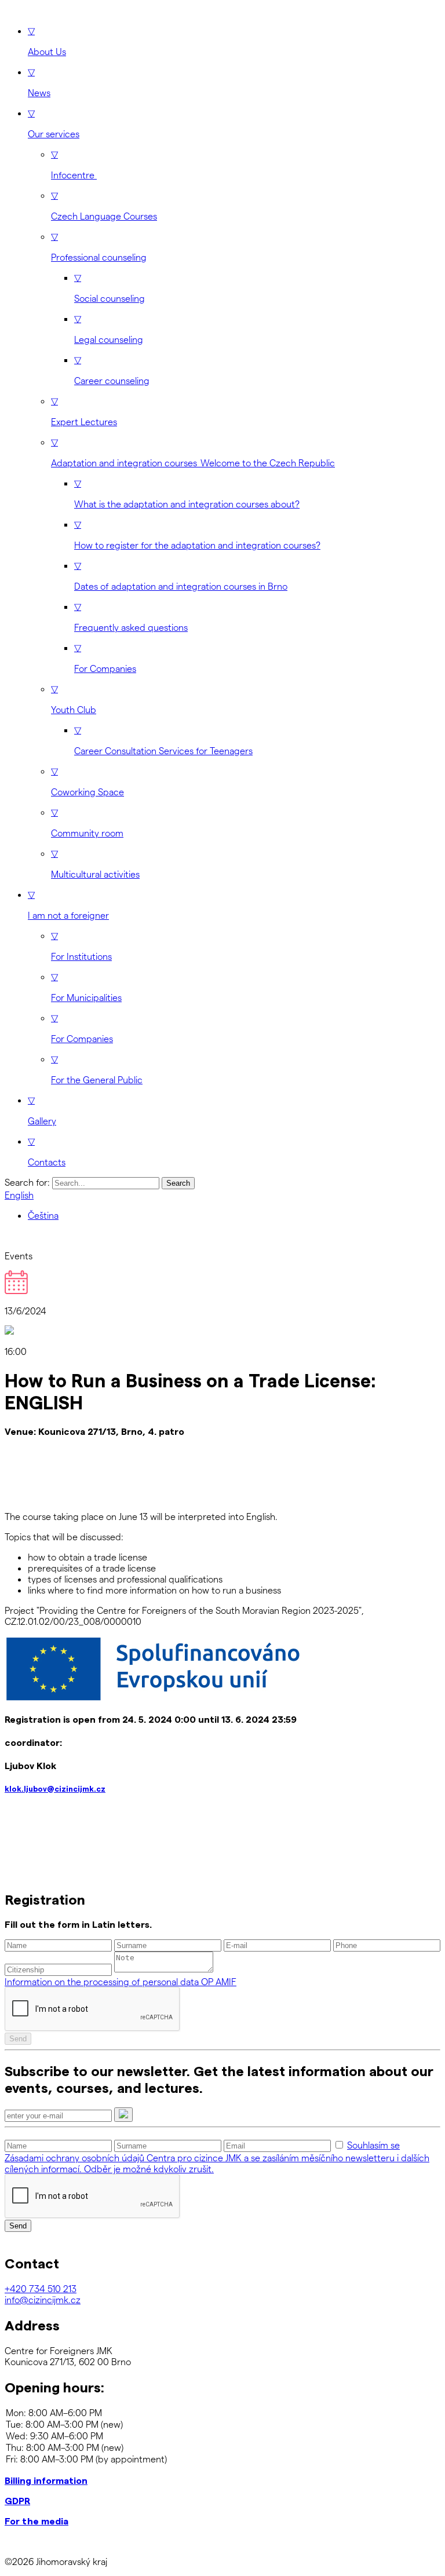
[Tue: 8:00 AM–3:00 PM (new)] (222, 2424)
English (19, 1195)
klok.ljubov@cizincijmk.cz (55, 1789)
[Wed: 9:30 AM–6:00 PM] (222, 2436)
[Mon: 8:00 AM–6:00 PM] (222, 2413)
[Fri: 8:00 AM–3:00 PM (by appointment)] (222, 2459)
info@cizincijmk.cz (43, 2299)
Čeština (43, 1215)
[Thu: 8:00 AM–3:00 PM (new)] (222, 2447)
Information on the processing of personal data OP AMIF (121, 1981)
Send (18, 2039)
